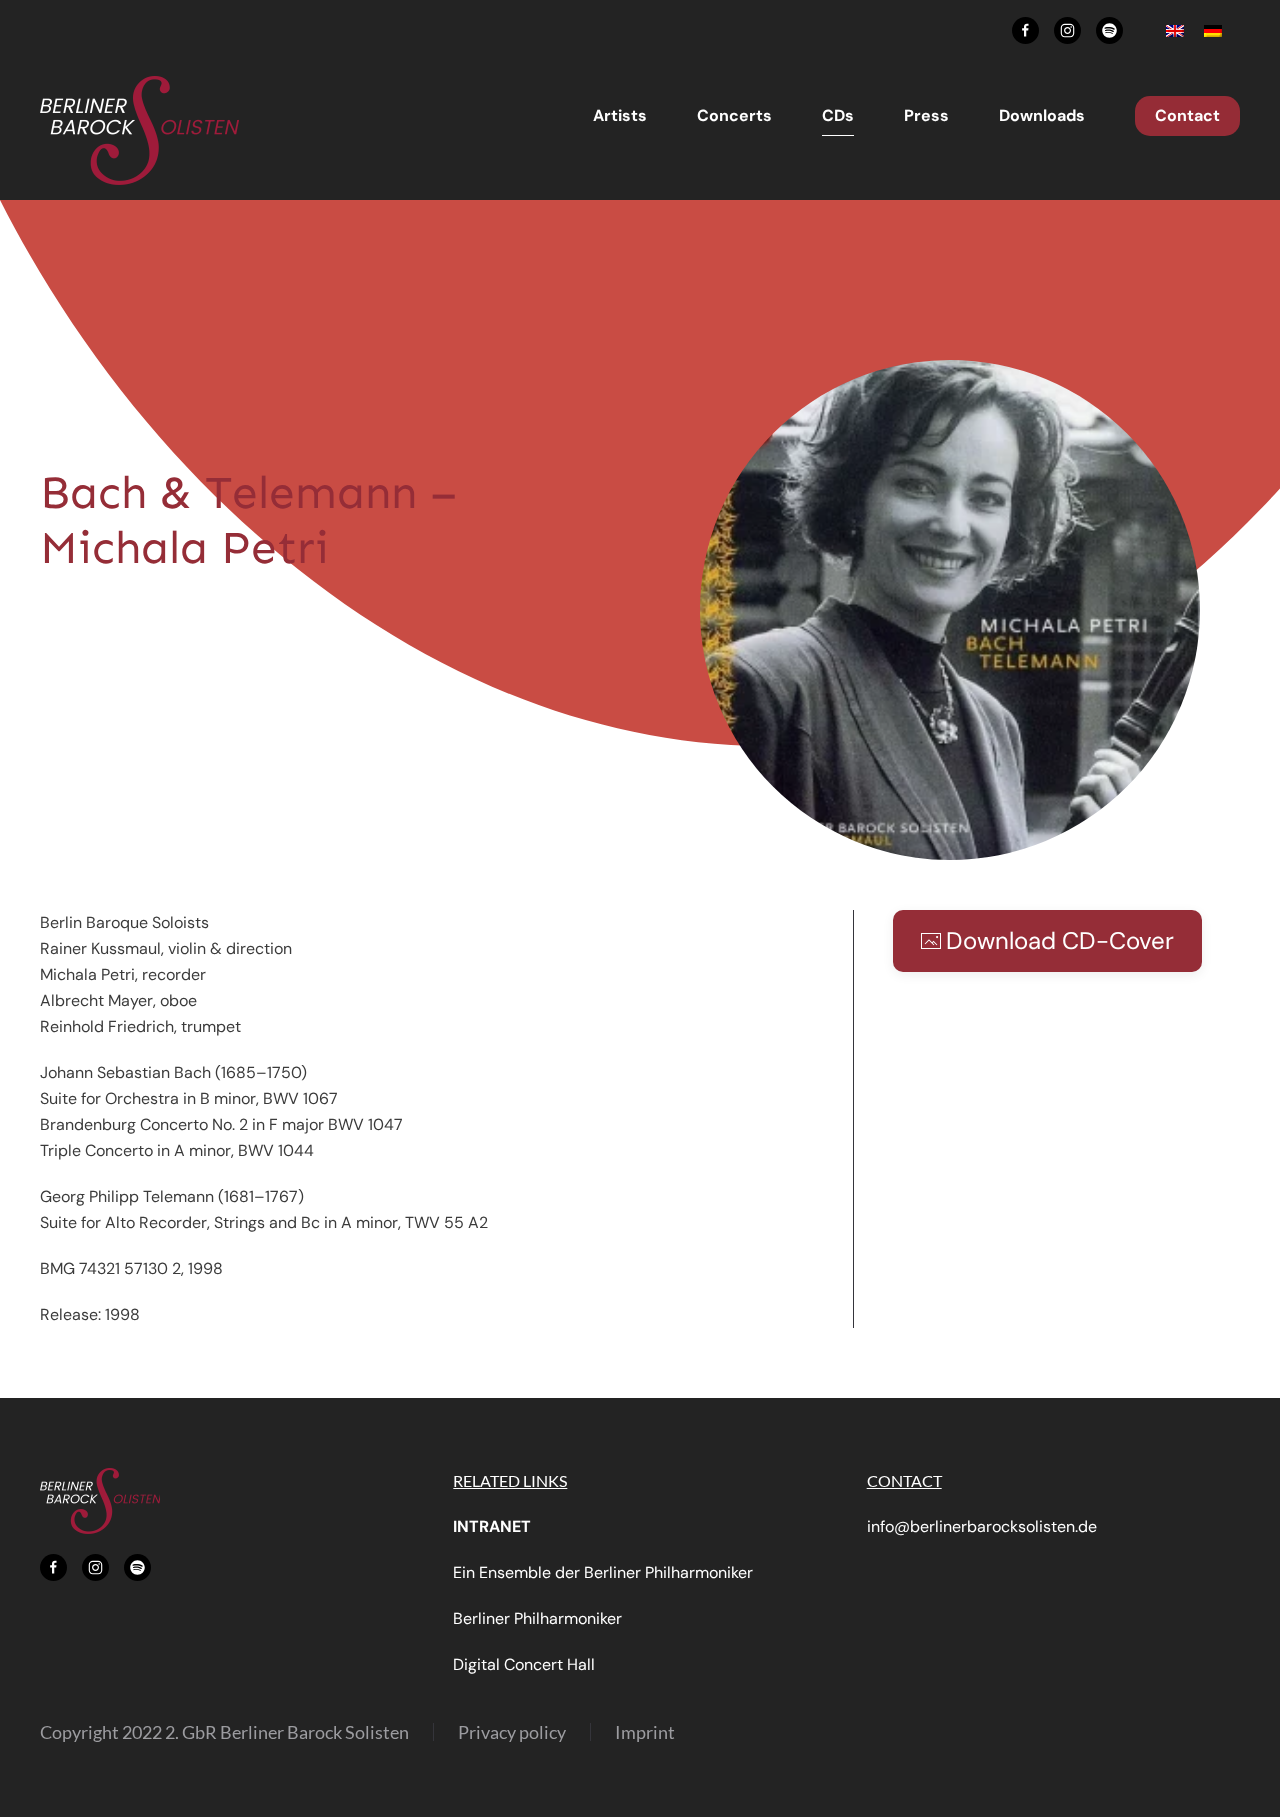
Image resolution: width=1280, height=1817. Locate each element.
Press (926, 115)
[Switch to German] (1213, 30)
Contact (1187, 115)
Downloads (1042, 115)
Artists (620, 115)
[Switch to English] (1175, 30)
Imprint (645, 1732)
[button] (950, 608)
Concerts (734, 115)
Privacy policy (512, 1732)
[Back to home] (140, 130)
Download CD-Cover (1060, 940)
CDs (838, 115)
